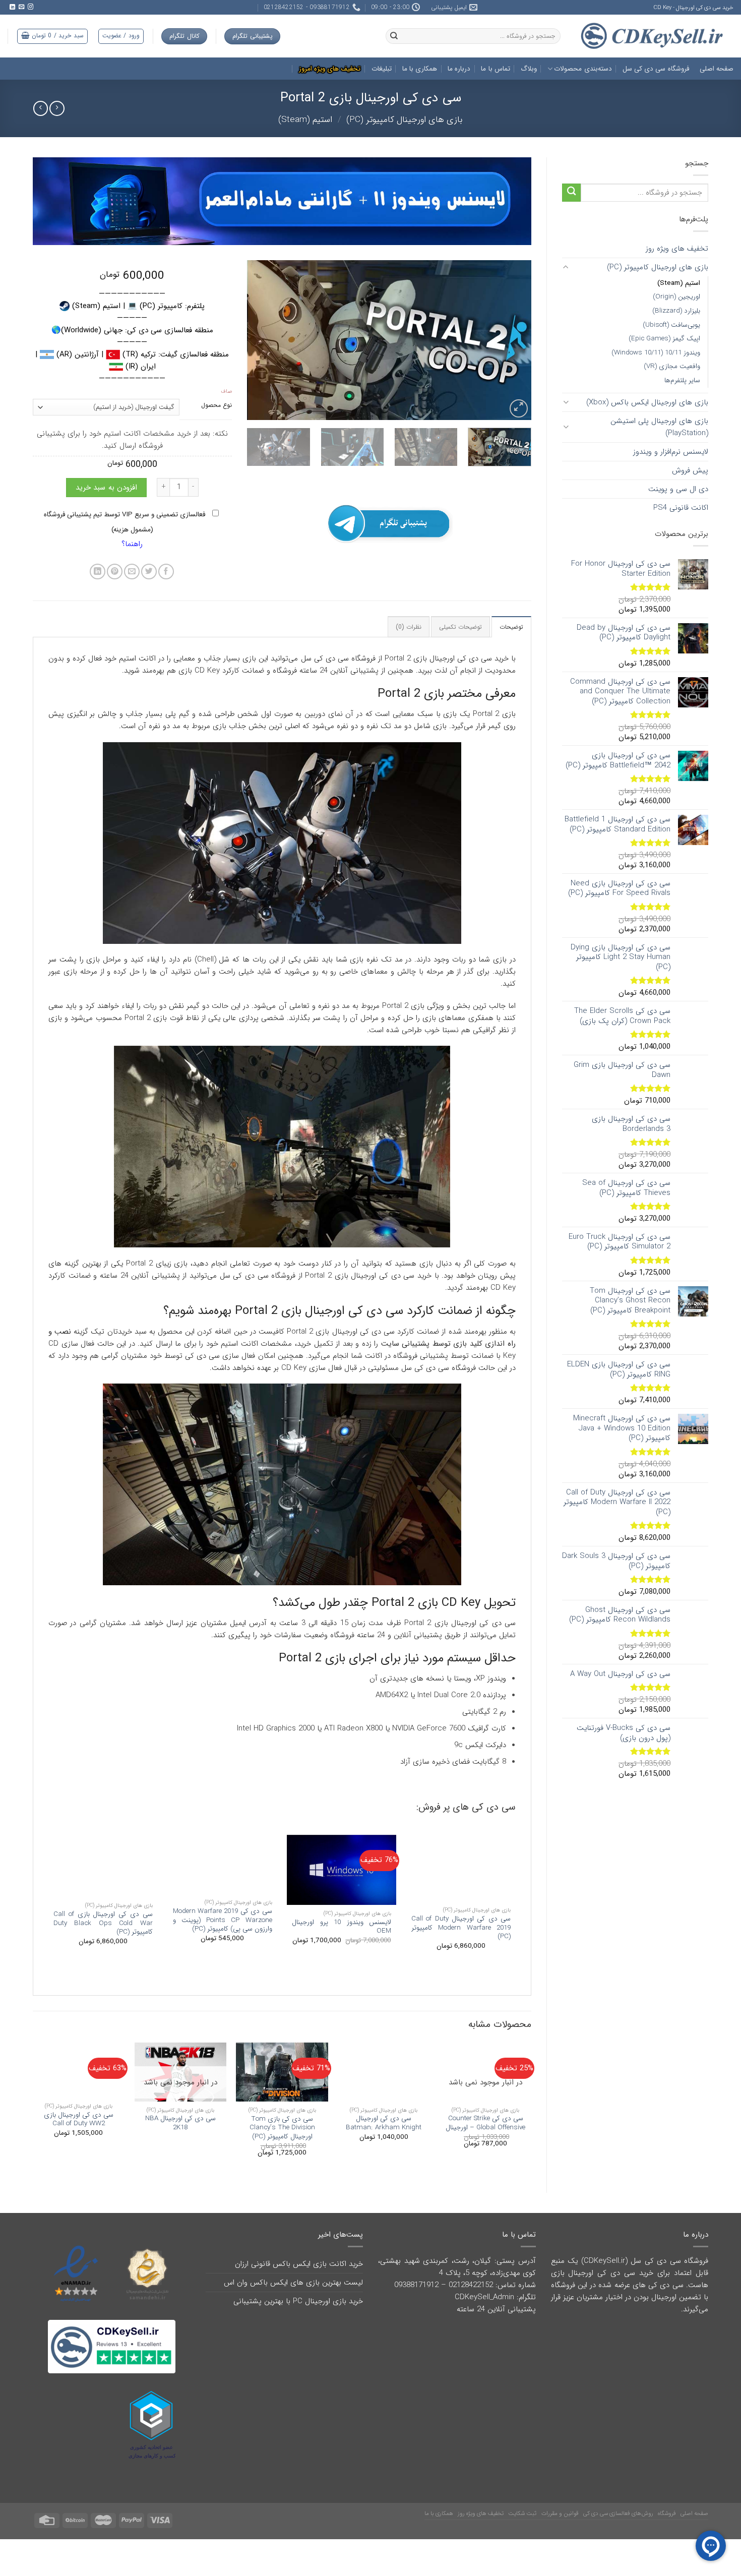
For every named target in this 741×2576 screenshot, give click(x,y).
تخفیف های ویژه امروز (330, 69)
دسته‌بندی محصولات (583, 69)
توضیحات (511, 627)
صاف (226, 392)
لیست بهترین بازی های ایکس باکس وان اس (293, 2283)
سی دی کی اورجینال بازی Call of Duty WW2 (79, 2119)
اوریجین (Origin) (676, 297)
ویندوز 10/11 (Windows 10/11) (656, 353)
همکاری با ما (420, 69)
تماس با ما (496, 69)
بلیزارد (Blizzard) (676, 311)
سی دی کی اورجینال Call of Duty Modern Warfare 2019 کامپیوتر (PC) (461, 1928)
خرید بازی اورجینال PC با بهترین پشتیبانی (298, 2301)
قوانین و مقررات (560, 2513)
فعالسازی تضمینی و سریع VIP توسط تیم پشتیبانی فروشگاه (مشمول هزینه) (126, 522)
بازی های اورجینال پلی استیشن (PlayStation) (659, 427)
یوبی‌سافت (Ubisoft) (671, 325)
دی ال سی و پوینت (678, 489)
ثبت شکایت (522, 2513)
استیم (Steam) (305, 120)
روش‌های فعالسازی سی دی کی (618, 2513)
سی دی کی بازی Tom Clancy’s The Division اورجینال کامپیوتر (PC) (282, 2128)
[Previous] (513, 340)
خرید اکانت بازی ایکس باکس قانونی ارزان (299, 2264)
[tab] (511, 626)
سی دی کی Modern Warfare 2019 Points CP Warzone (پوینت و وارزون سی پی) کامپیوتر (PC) (223, 1920)
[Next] (258, 340)
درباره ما (459, 69)
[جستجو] (394, 36)
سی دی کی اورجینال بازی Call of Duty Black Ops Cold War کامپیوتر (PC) (103, 1923)
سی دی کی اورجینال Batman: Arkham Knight (384, 2123)
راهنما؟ (132, 544)
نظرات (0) (409, 627)
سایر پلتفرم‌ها (682, 380)
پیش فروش (690, 470)
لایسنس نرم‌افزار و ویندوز (671, 452)
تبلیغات (382, 69)
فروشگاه (667, 2513)
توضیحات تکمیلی (460, 627)
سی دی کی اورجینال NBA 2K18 (180, 2123)
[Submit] (571, 193)
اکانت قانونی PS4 (681, 508)
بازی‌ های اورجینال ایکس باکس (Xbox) (647, 402)
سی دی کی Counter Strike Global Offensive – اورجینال (485, 2123)
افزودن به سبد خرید (106, 488)
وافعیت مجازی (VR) (672, 366)
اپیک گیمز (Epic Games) (664, 339)
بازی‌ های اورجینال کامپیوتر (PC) (405, 120)
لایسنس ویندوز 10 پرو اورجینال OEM (342, 1927)
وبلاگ (529, 69)
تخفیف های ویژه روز (677, 249)
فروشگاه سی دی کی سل (656, 69)
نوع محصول (217, 406)
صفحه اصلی (717, 69)
